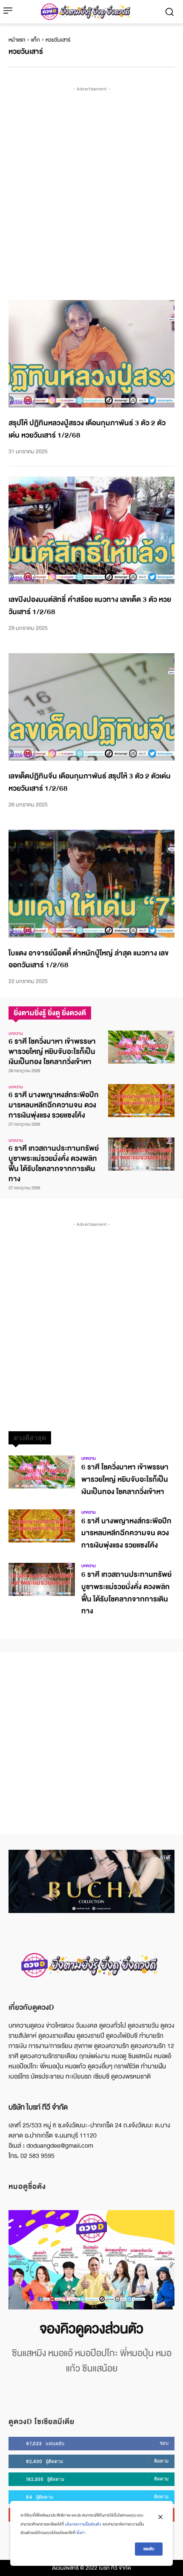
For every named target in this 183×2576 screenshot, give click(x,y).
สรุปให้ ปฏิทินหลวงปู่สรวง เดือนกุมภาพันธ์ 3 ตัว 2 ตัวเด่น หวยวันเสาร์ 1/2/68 (87, 429)
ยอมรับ (149, 2549)
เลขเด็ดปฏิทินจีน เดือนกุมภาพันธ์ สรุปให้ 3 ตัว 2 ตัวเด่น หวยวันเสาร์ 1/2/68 (90, 782)
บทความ (16, 1034)
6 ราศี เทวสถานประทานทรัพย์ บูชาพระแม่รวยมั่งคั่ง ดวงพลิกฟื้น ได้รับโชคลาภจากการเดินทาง (54, 1164)
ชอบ (164, 2443)
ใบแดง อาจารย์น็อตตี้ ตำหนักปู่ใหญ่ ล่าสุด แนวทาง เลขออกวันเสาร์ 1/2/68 (89, 959)
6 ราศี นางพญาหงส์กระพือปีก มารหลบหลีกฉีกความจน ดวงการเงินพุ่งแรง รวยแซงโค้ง (54, 1105)
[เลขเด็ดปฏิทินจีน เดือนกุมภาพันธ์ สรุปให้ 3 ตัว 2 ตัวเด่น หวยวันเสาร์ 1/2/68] (91, 707)
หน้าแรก (17, 40)
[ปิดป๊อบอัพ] (160, 2517)
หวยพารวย (22, 402)
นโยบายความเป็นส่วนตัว (83, 2524)
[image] (91, 2260)
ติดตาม (161, 2461)
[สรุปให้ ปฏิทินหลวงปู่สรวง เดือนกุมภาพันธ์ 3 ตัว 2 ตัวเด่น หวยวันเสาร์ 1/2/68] (91, 354)
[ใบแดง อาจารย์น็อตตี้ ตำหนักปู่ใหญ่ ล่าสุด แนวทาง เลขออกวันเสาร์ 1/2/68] (91, 884)
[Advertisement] (91, 185)
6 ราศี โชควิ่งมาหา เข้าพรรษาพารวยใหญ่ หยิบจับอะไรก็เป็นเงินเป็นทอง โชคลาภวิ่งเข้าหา (52, 1052)
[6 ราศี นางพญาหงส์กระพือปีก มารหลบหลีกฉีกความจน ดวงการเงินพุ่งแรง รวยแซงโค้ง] (141, 1101)
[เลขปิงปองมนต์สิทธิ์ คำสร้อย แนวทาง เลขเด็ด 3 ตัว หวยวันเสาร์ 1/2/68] (91, 531)
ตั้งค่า (81, 2533)
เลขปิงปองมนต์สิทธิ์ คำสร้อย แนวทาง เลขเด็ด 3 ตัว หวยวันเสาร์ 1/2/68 (90, 606)
